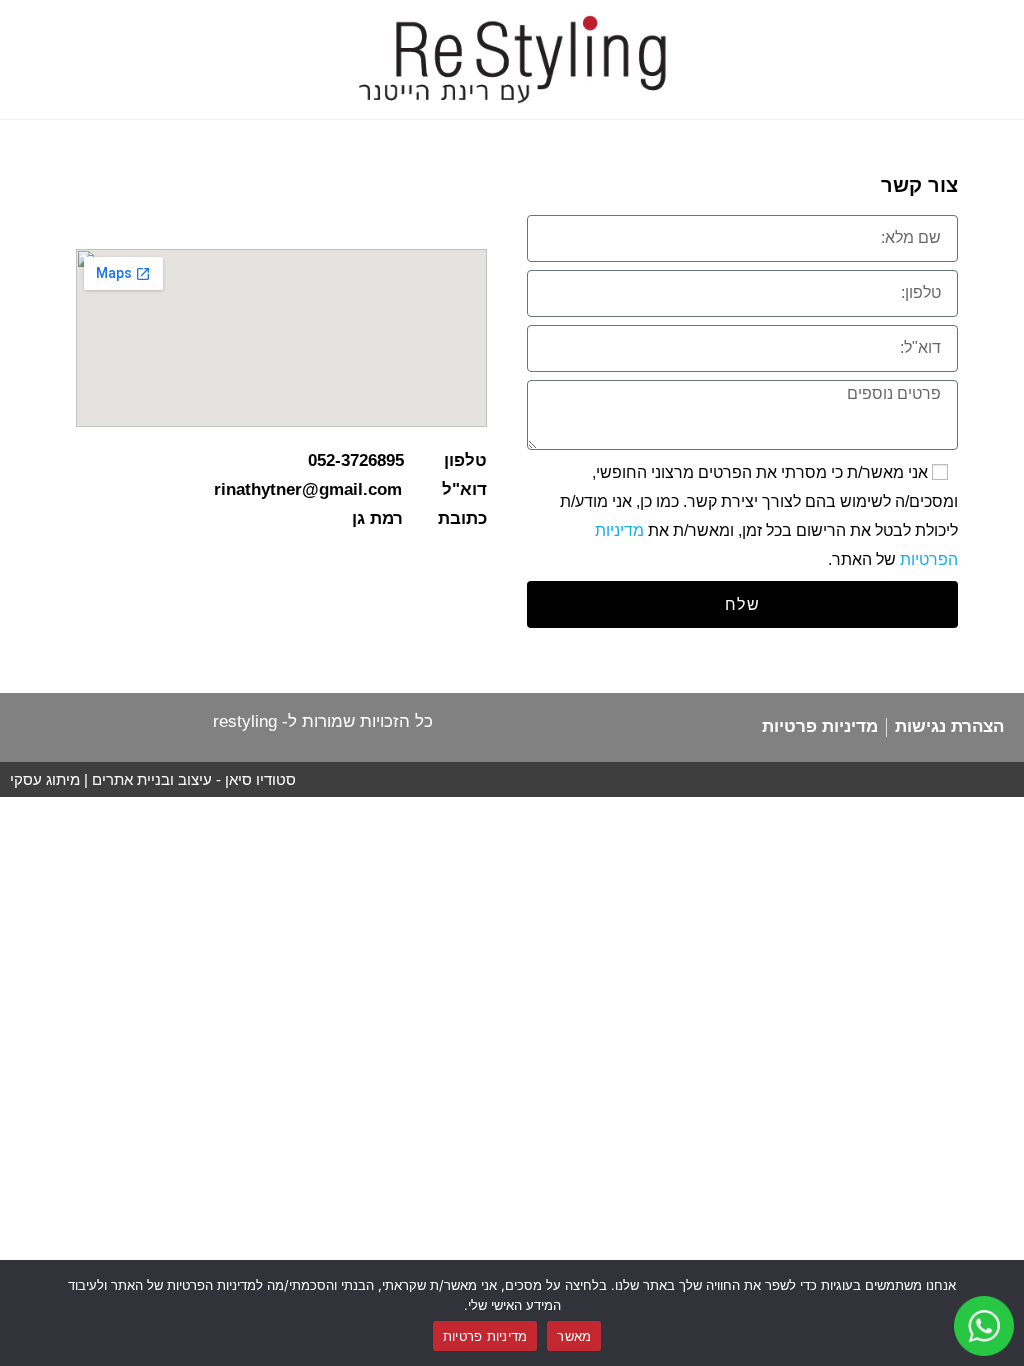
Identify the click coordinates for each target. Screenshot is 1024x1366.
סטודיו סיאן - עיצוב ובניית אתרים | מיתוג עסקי (153, 779)
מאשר (574, 1336)
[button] (853, 26)
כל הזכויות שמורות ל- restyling (323, 721)
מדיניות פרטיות (485, 1336)
